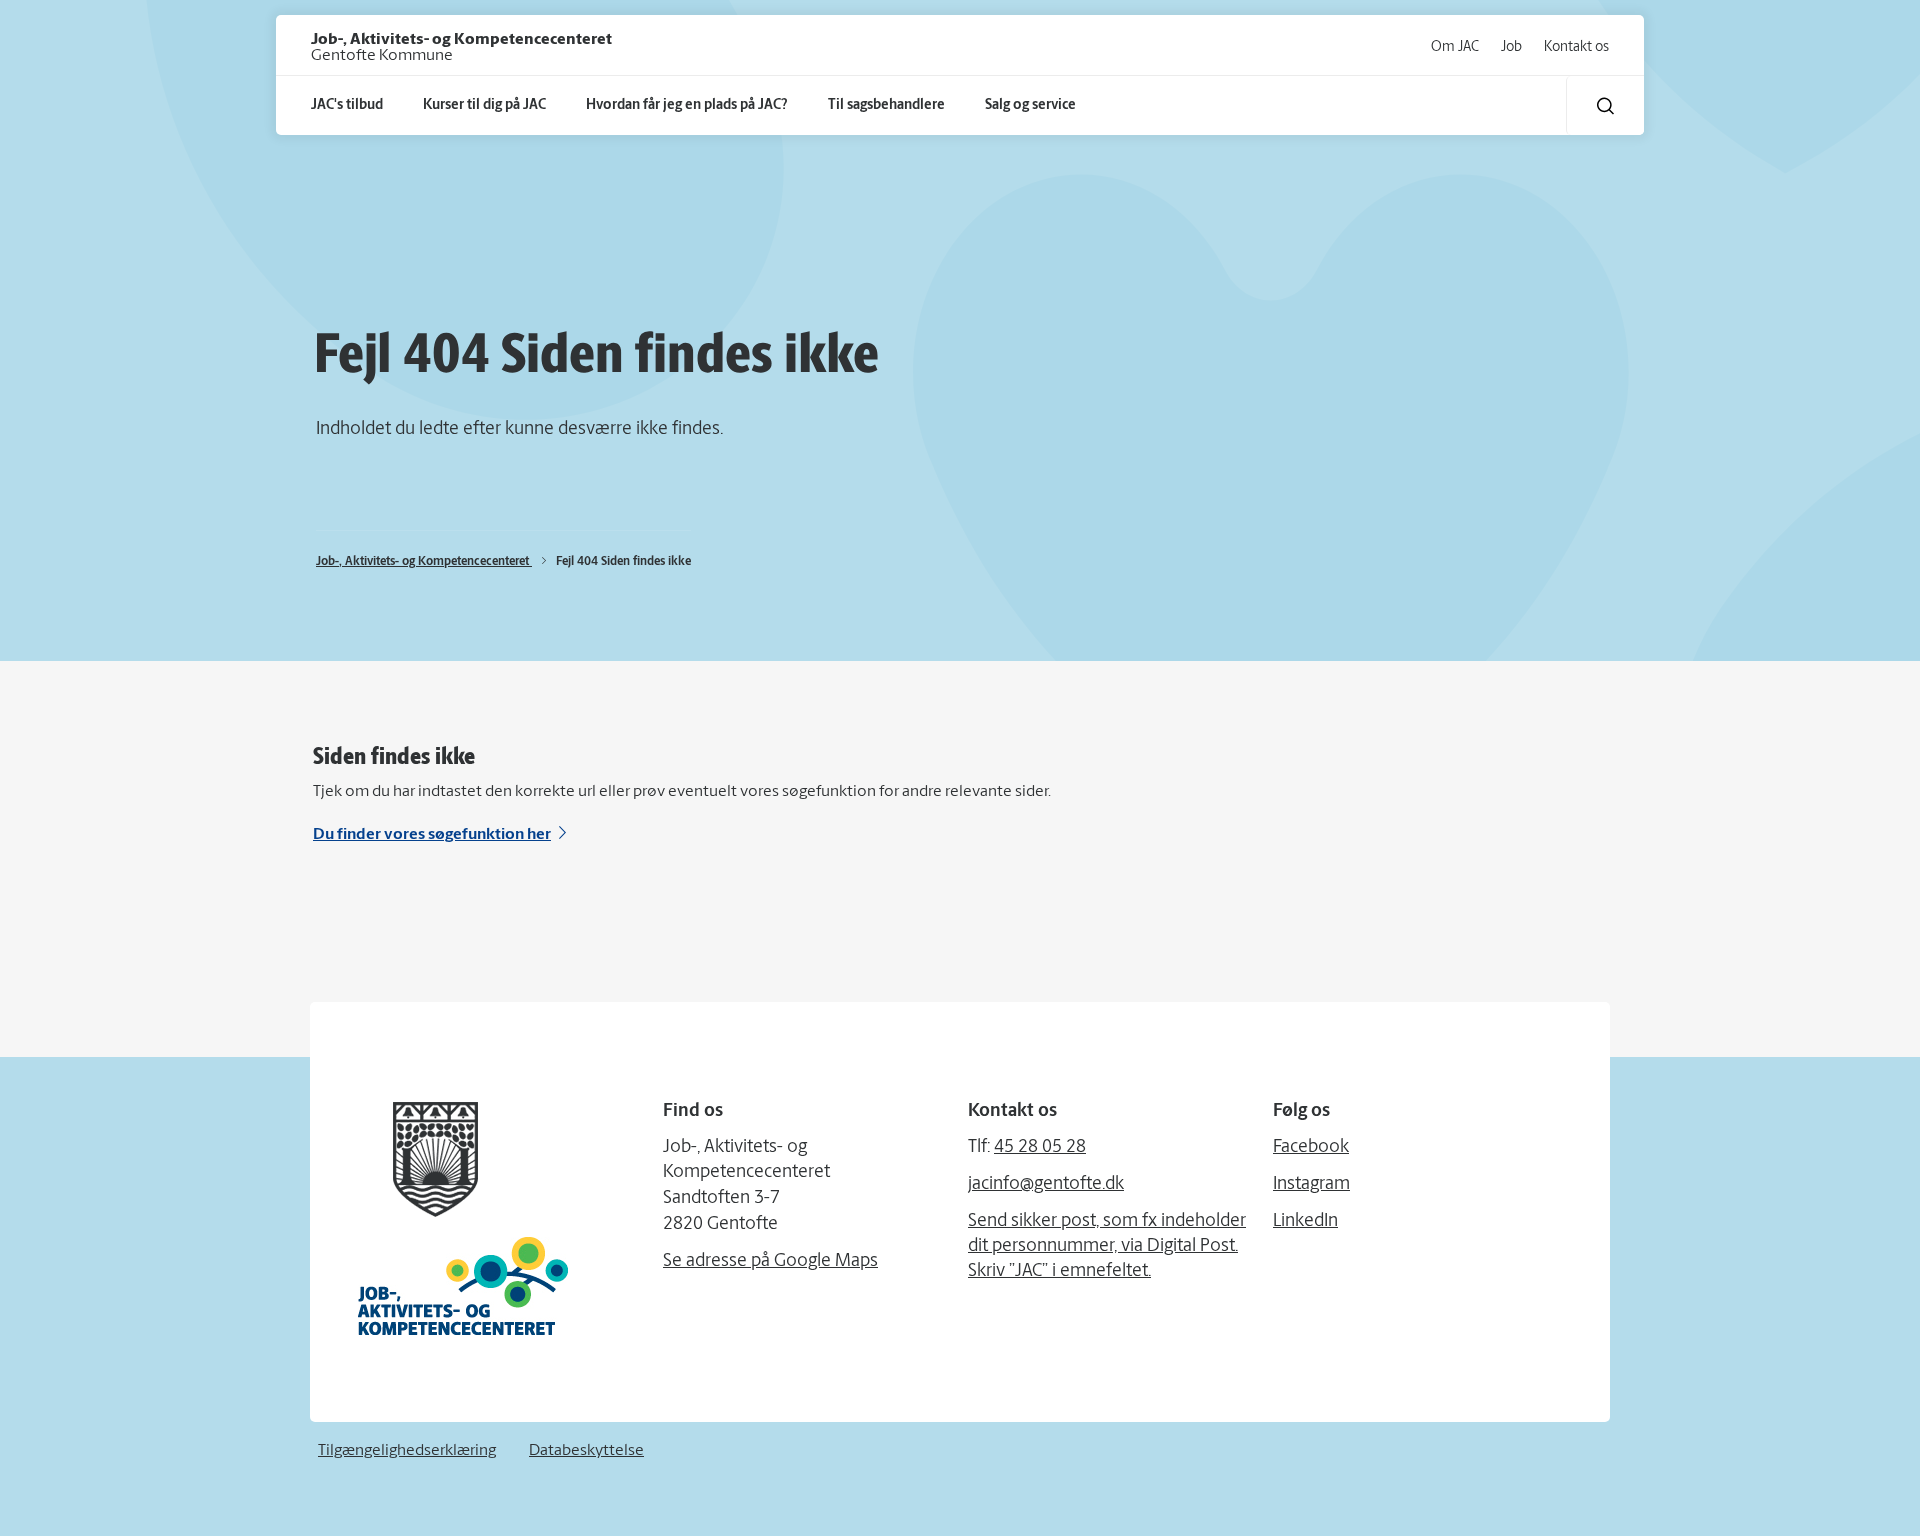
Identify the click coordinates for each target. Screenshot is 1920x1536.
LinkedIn (1305, 1222)
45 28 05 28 (1040, 1148)
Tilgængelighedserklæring (407, 1451)
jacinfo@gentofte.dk (1046, 1185)
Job (1511, 47)
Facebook (1311, 1148)
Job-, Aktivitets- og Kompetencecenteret (424, 562)
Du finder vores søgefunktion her (432, 835)
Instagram (1311, 1185)
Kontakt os (1576, 47)
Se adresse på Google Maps (770, 1262)
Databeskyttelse (586, 1451)
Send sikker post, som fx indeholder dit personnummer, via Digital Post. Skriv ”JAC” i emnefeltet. (1107, 1247)
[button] (1605, 105)
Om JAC (1455, 47)
